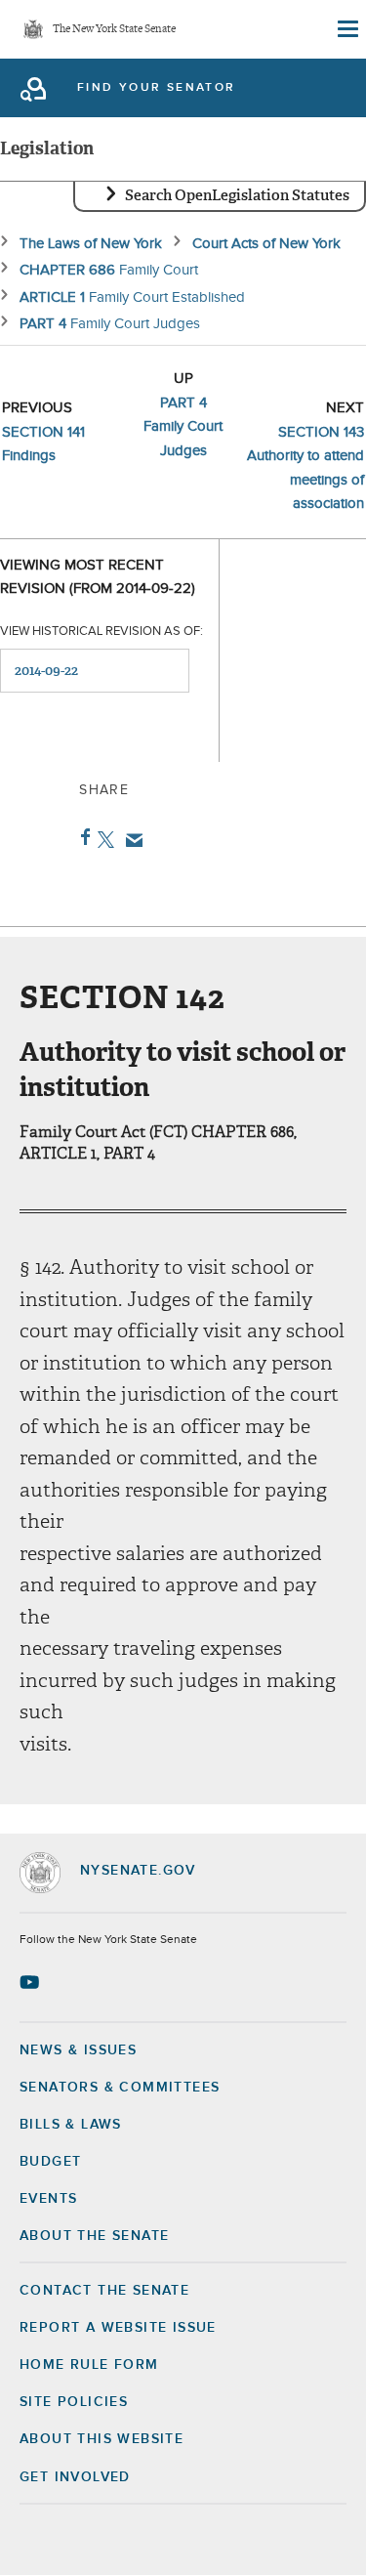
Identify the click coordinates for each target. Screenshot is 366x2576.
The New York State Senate (114, 30)
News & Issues (78, 2050)
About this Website (102, 2439)
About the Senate (94, 2236)
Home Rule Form (89, 2365)
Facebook (81, 837)
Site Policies (74, 2402)
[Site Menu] (346, 29)
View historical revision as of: (102, 632)
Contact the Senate (104, 2291)
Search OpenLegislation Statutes (237, 195)
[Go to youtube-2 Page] (32, 1982)
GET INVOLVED (75, 2477)
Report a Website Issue (118, 2328)
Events (48, 2199)
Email (130, 840)
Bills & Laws (71, 2125)
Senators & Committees (120, 2088)
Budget (50, 2162)
